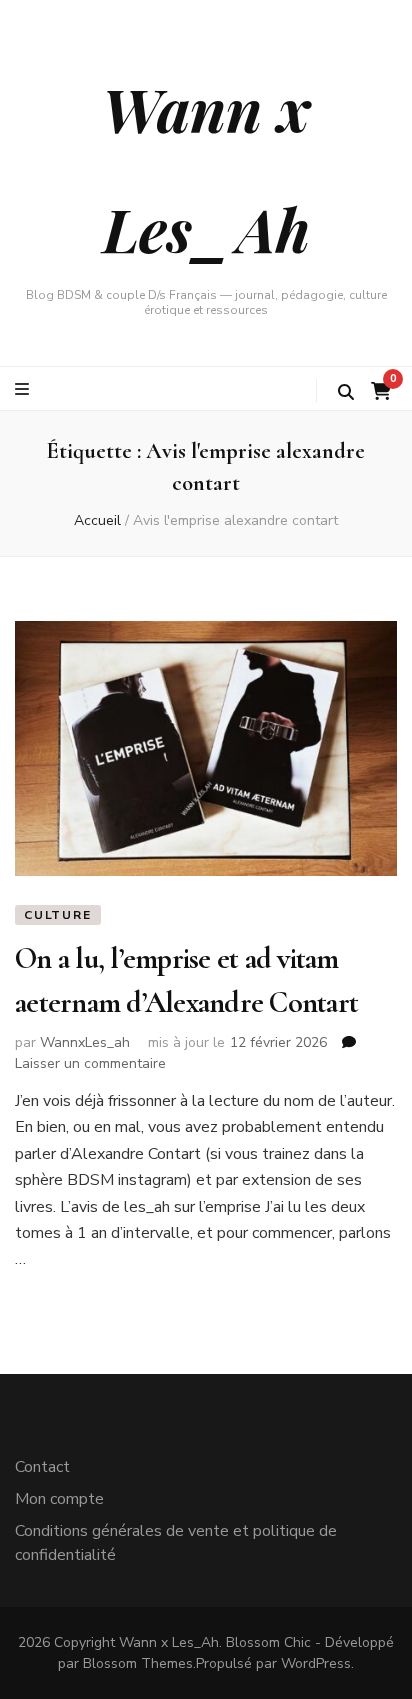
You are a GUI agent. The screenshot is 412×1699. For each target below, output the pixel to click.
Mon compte (59, 1499)
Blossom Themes (138, 1663)
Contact (42, 1467)
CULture (58, 915)
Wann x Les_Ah (169, 1642)
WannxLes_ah (85, 1042)
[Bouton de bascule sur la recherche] (346, 392)
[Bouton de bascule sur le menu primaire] (24, 389)
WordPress (316, 1663)
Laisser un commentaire (90, 1063)
